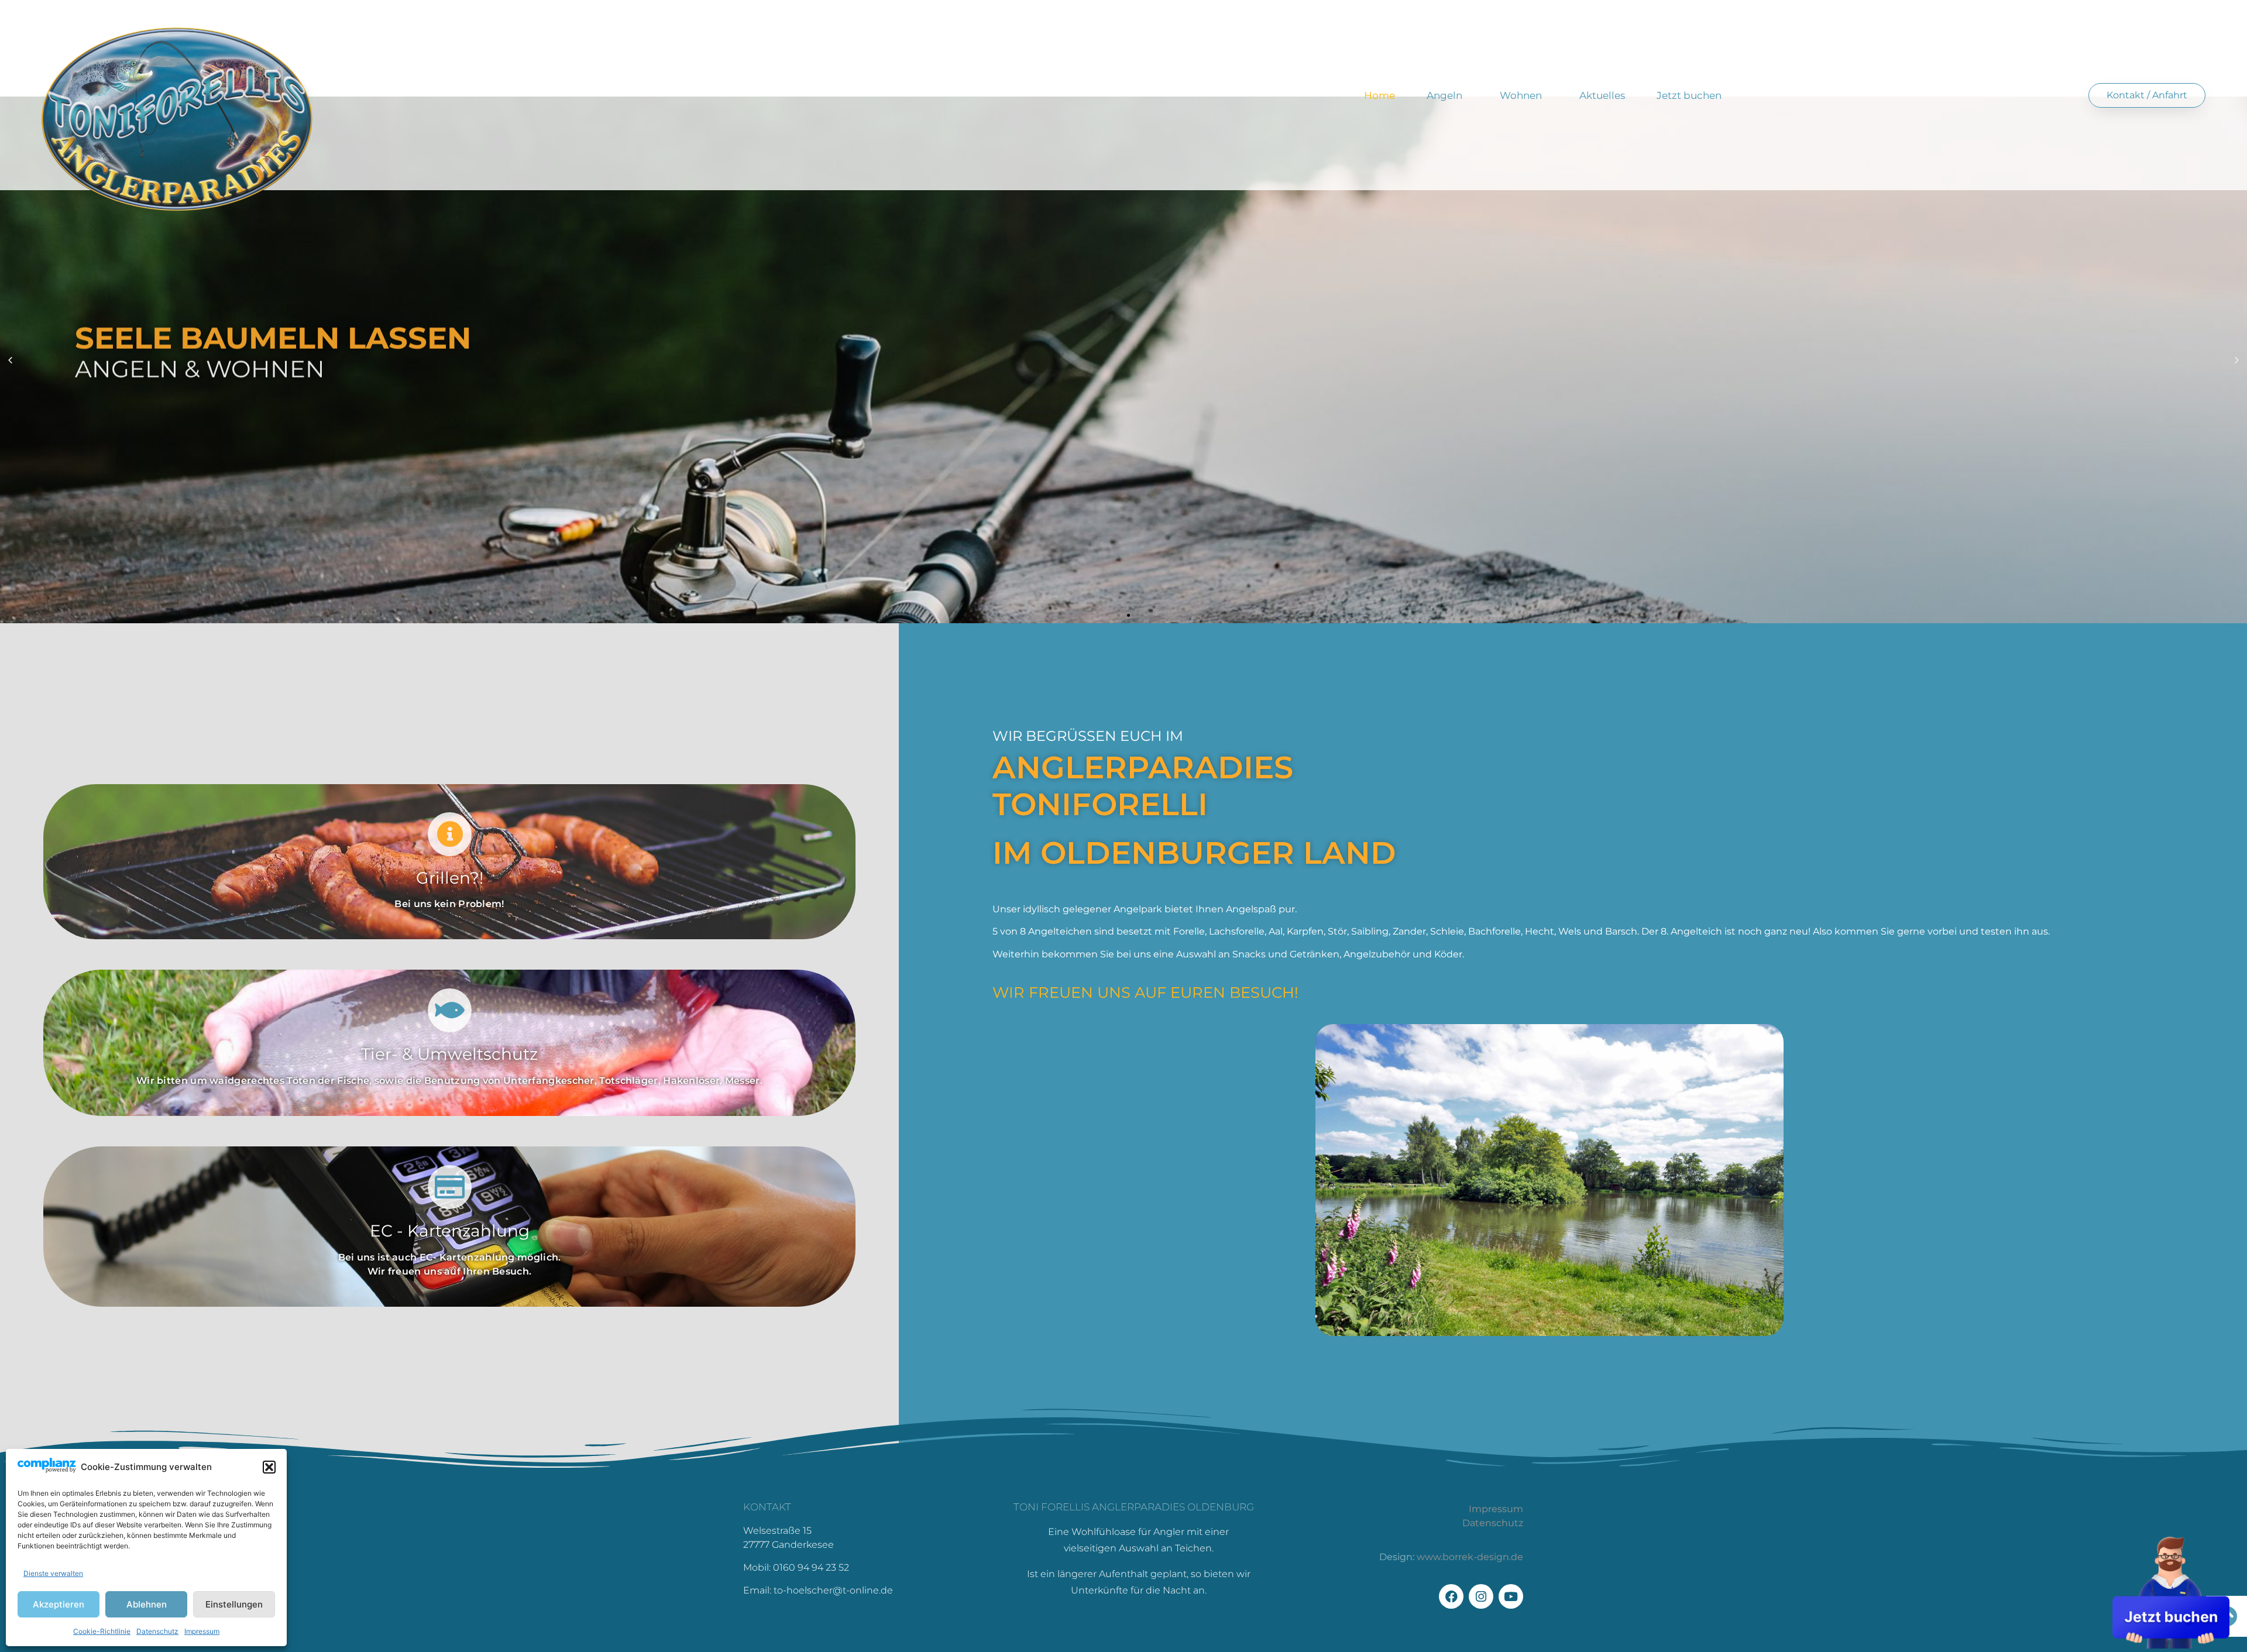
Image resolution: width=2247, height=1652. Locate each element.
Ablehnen (147, 1604)
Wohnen (1521, 95)
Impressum (202, 1631)
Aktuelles (1602, 95)
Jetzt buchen (1689, 95)
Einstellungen (234, 1604)
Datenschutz (157, 1631)
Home (1380, 95)
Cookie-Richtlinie (102, 1631)
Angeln (1444, 95)
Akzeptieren (59, 1604)
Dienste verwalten (53, 1573)
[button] (269, 1467)
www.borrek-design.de (1470, 1557)
